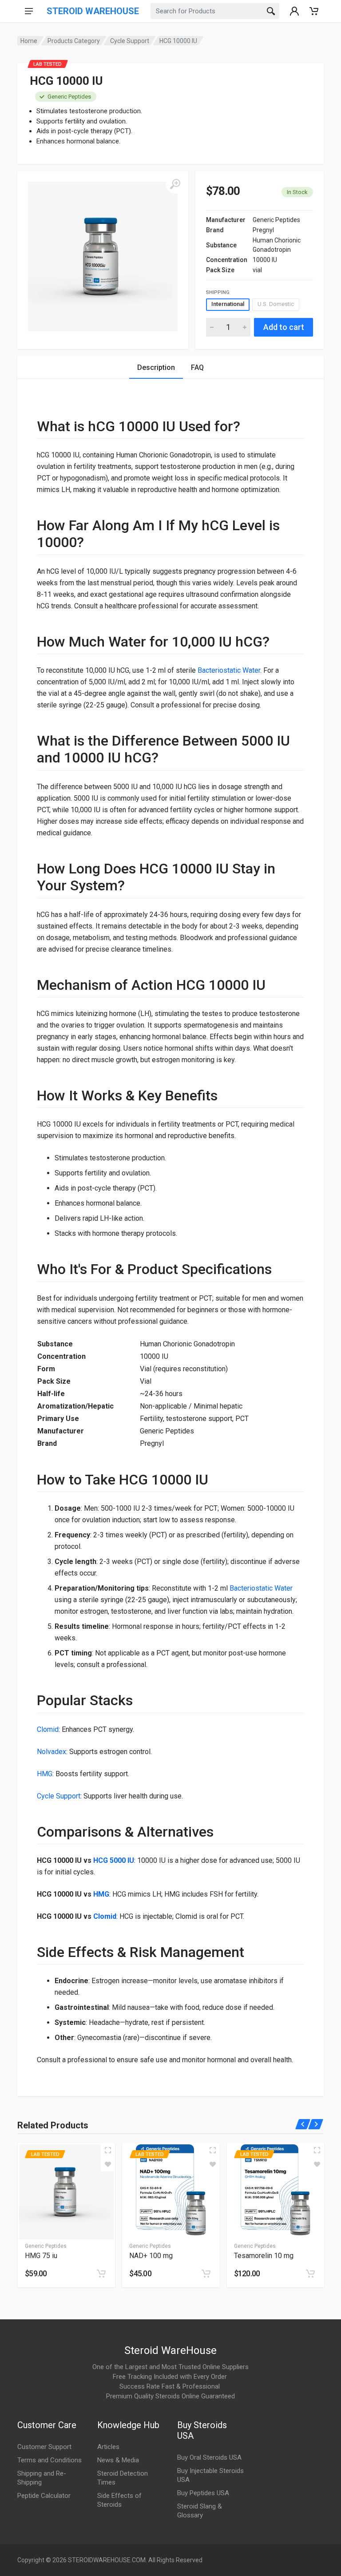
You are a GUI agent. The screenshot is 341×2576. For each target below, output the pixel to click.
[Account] (294, 11)
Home (29, 41)
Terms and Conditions (50, 2460)
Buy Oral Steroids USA (209, 2457)
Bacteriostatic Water (229, 670)
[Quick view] (108, 2150)
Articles (108, 2447)
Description (156, 367)
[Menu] (29, 11)
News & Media (118, 2460)
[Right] (316, 2124)
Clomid (48, 1729)
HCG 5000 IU (114, 1860)
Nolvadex (52, 1752)
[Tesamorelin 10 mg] (276, 2192)
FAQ (197, 367)
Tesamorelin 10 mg (264, 2256)
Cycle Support (130, 41)
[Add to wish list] (108, 2164)
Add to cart (284, 327)
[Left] (303, 2124)
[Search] (271, 11)
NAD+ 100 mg (151, 2256)
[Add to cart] (101, 2274)
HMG (45, 1774)
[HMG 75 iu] (66, 2192)
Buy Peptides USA (203, 2493)
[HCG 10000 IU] (103, 256)
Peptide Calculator (44, 2496)
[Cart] (314, 11)
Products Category (74, 41)
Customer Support (44, 2447)
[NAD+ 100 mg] (171, 2192)
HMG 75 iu (41, 2256)
